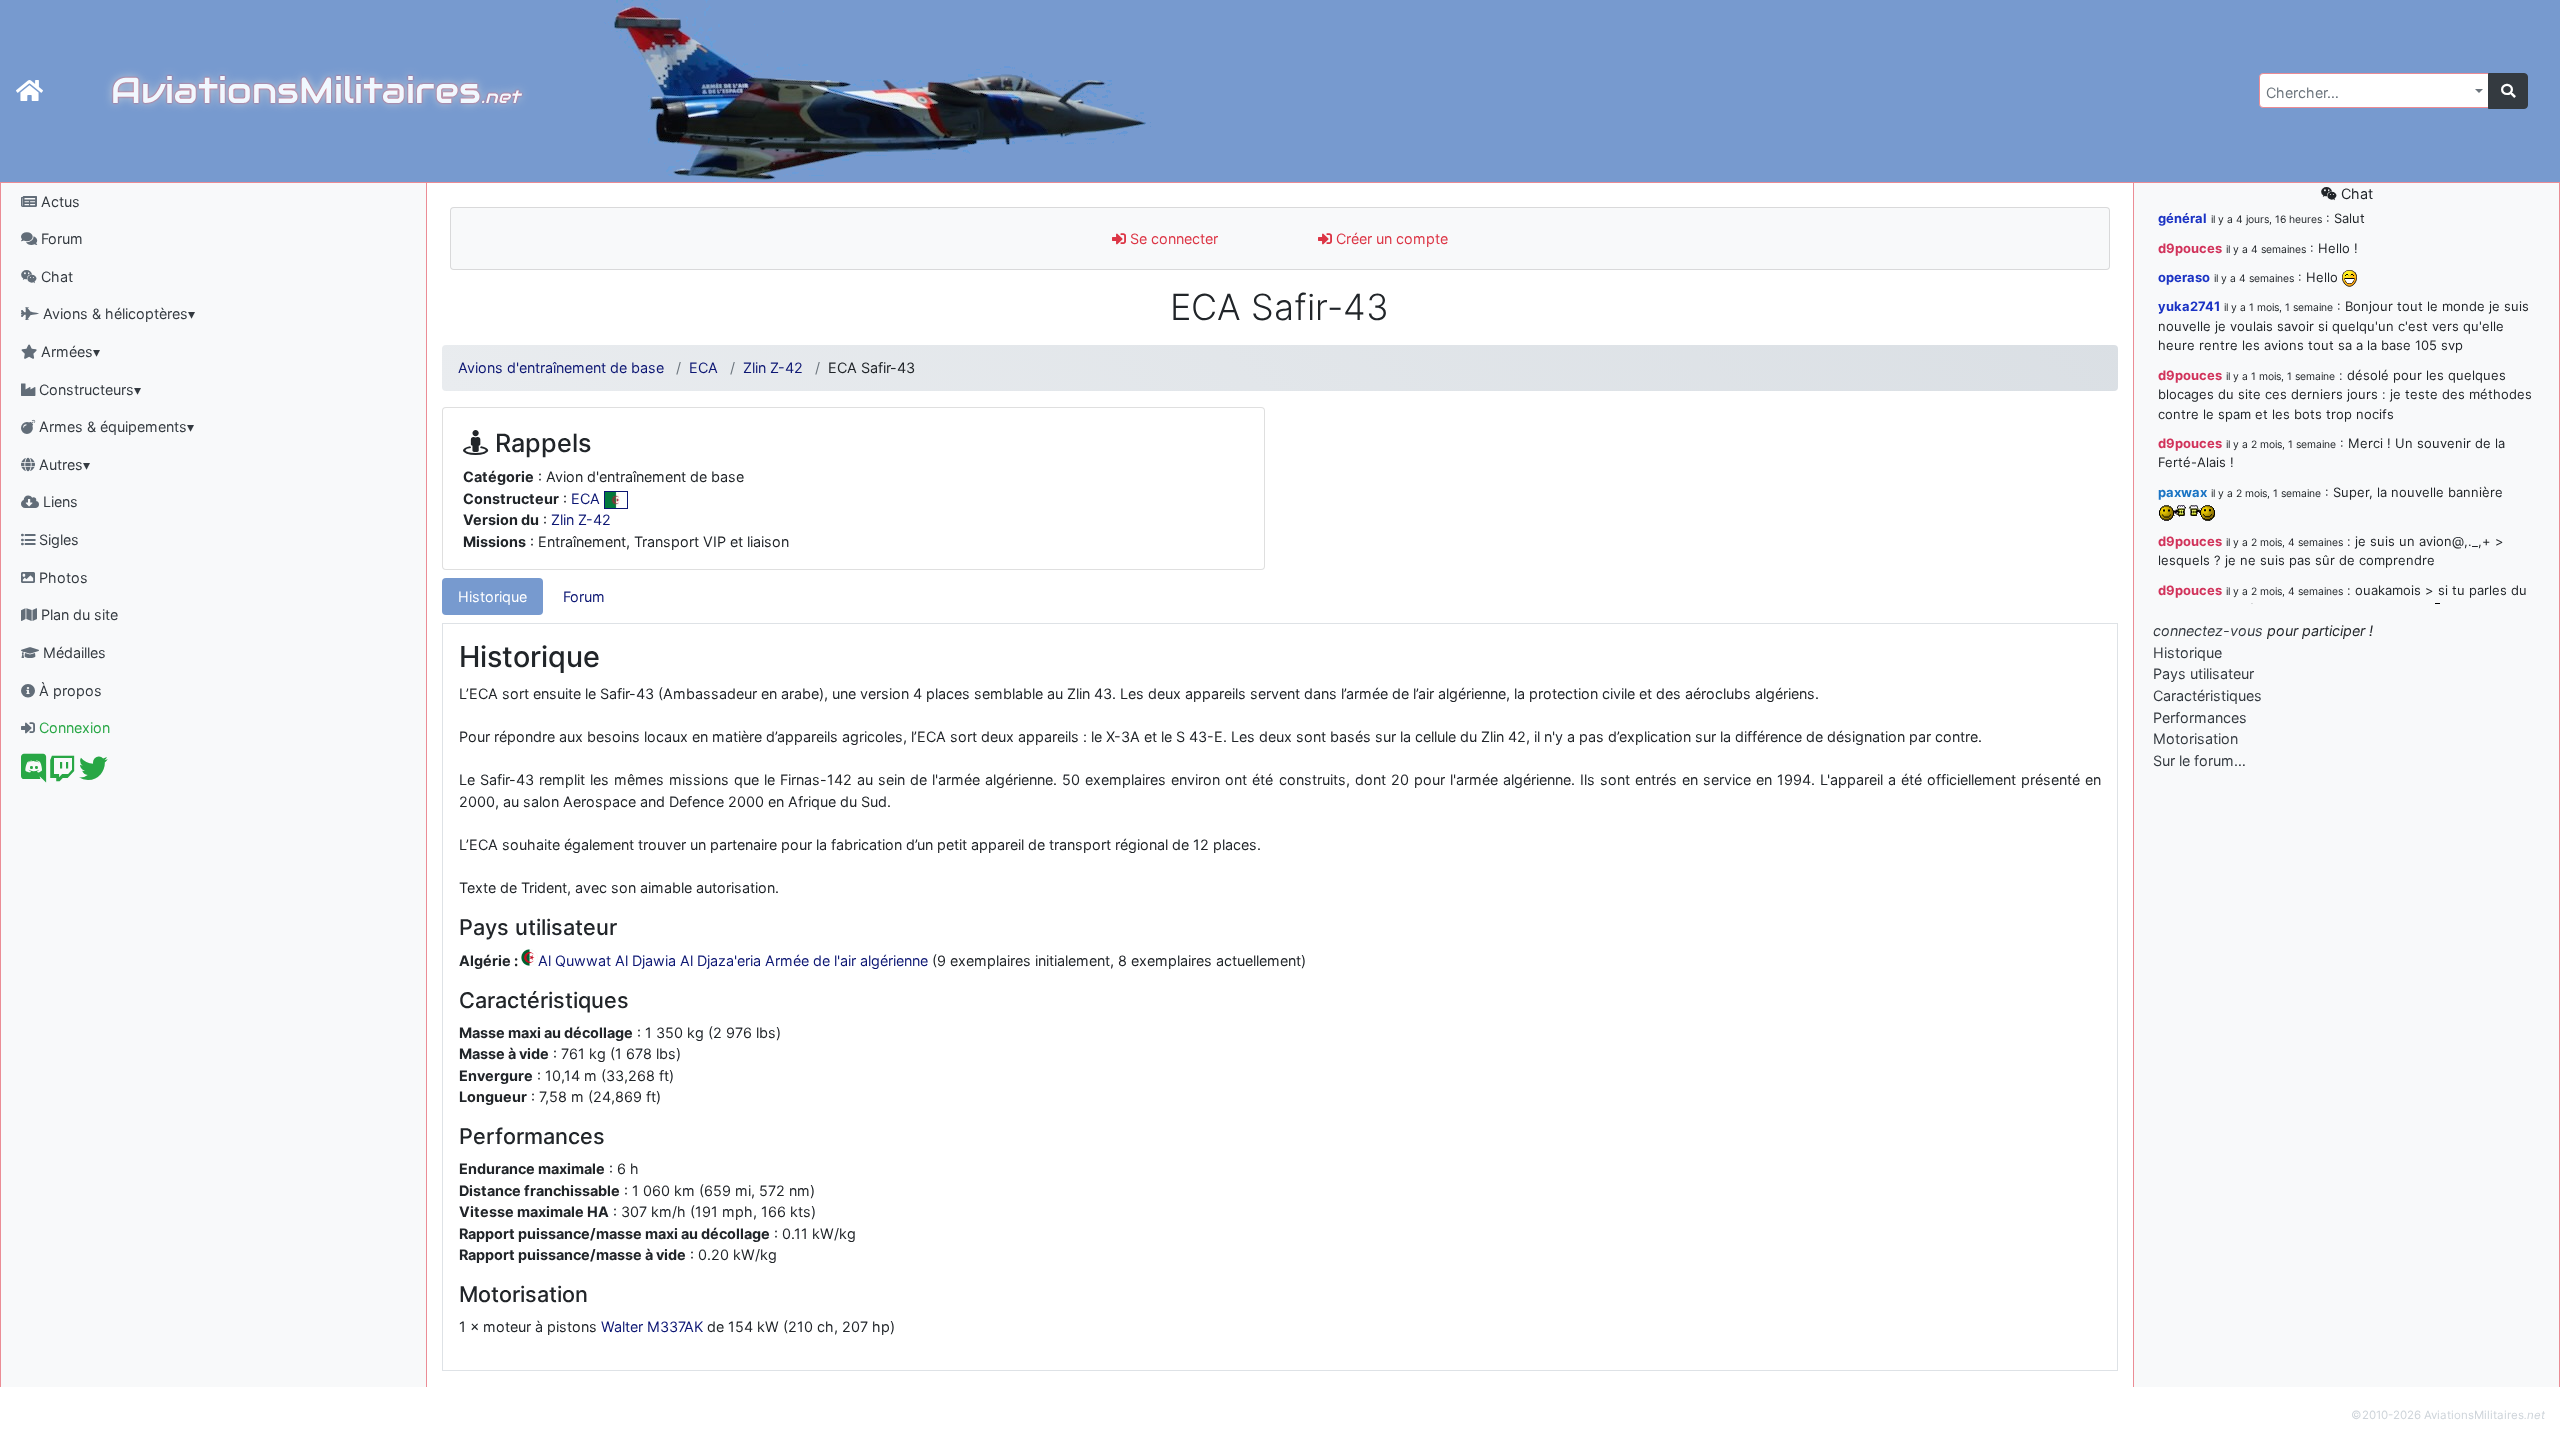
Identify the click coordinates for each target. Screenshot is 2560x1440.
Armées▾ (68, 351)
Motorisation (2195, 738)
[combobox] (2374, 90)
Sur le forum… (2199, 760)
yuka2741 (2189, 306)
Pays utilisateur (2203, 673)
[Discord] (33, 773)
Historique (492, 596)
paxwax (2182, 492)
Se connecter (1172, 238)
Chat (55, 276)
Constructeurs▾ (88, 389)
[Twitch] (62, 773)
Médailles (72, 652)
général (2182, 218)
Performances (2200, 717)
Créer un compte (1390, 238)
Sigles (57, 539)
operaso (2184, 277)
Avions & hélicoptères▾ (117, 313)
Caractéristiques (2207, 695)
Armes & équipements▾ (114, 426)
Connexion (72, 727)
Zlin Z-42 (773, 367)
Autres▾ (62, 464)
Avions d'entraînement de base (561, 367)
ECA (703, 367)
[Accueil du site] (29, 91)
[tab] (492, 597)
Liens (58, 501)
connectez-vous (2208, 630)
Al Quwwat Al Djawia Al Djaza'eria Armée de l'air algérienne (733, 960)
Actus (58, 201)
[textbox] (2368, 93)
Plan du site (77, 614)
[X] (93, 773)
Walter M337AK (652, 1326)
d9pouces (2190, 248)
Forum (60, 238)
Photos (61, 577)
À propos (68, 690)
